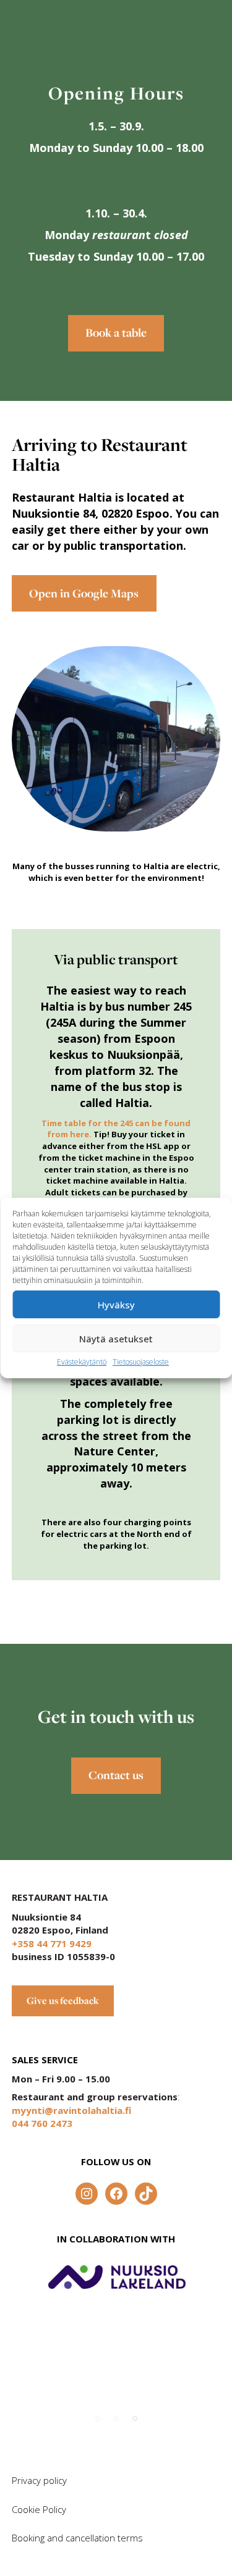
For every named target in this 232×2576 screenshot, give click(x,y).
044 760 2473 (42, 2123)
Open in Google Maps (84, 593)
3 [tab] (135, 2418)
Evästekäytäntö (82, 1362)
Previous (150, 2412)
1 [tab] (98, 2418)
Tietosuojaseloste (141, 1362)
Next (191, 2412)
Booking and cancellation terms (77, 2538)
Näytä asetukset (116, 1339)
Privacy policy (39, 2480)
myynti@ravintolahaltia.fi (71, 2110)
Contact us (116, 1775)
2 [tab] (116, 2418)
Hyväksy (116, 1305)
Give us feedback (63, 2001)
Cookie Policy (39, 2509)
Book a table (116, 333)
